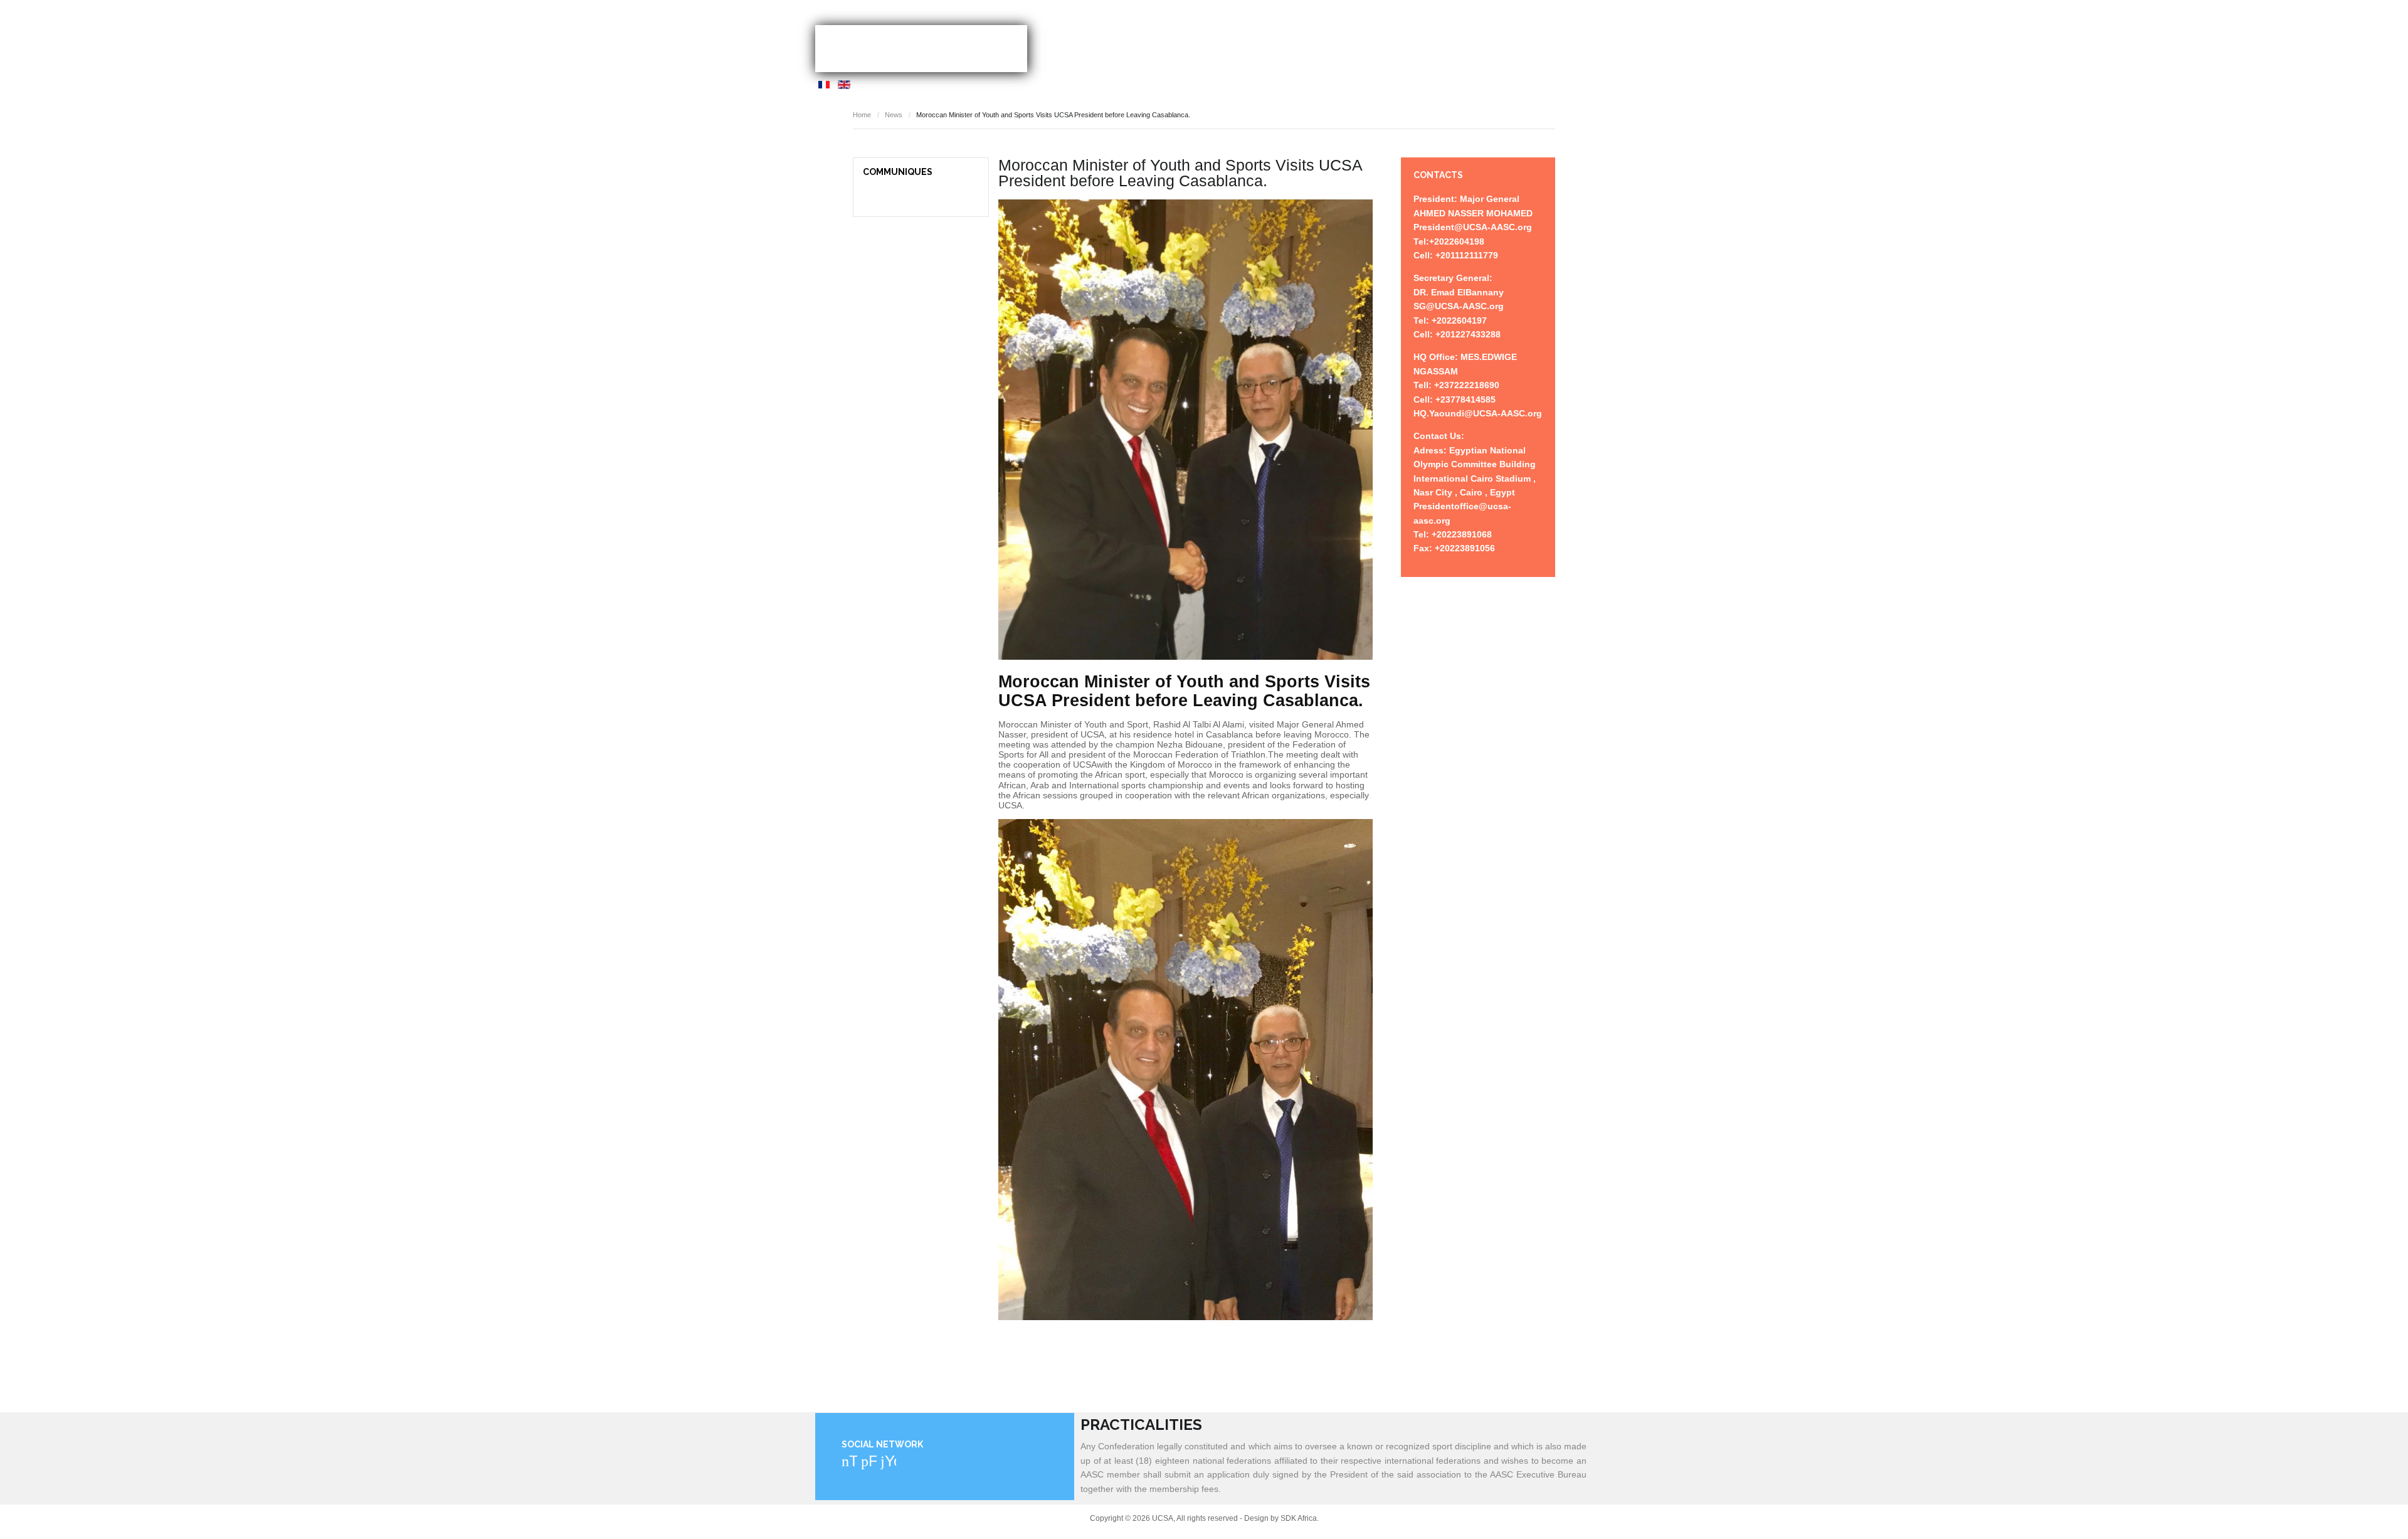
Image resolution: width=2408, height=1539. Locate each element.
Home (1249, 44)
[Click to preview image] (1186, 430)
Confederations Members (1423, 44)
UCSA (921, 49)
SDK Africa (1299, 1518)
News (1341, 44)
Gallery (1511, 44)
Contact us (1568, 44)
